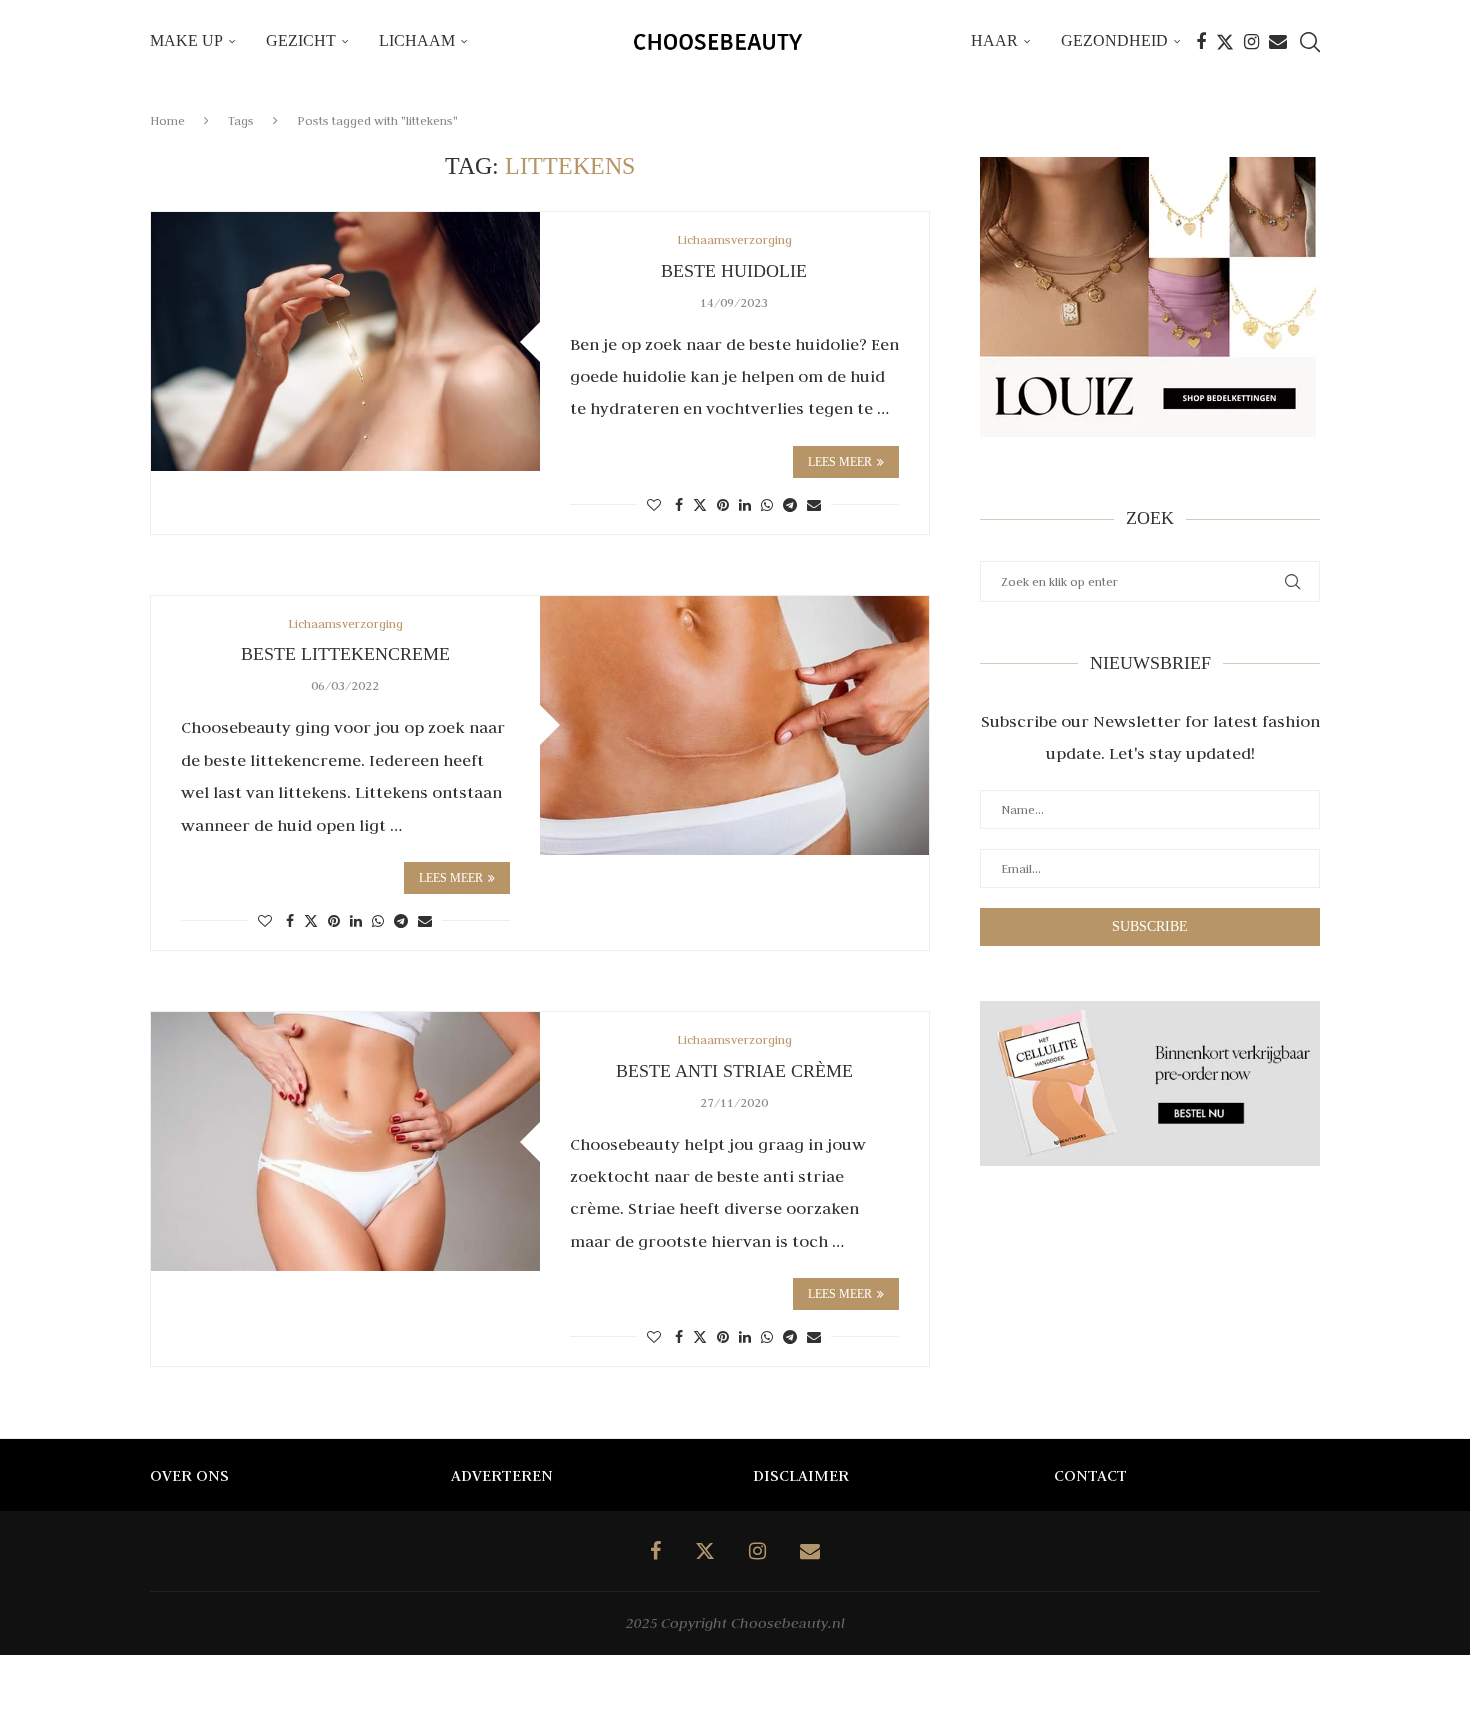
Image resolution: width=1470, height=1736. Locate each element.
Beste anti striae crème (734, 1071)
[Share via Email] (814, 505)
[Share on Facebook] (679, 505)
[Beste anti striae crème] (345, 1141)
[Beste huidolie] (345, 341)
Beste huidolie (734, 271)
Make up (186, 40)
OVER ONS (189, 1475)
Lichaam (417, 40)
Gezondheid (1114, 40)
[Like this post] (654, 505)
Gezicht (301, 40)
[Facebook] (1201, 42)
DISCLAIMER (801, 1475)
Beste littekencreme (345, 654)
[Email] (1278, 42)
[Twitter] (1225, 42)
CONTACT (1090, 1475)
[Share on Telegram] (790, 505)
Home (167, 120)
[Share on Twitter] (700, 504)
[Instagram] (1251, 42)
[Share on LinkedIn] (745, 505)
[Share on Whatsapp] (767, 505)
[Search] (1310, 42)
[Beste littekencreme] (734, 725)
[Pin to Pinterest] (723, 505)
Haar (994, 40)
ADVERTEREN (502, 1475)
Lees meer (840, 462)
